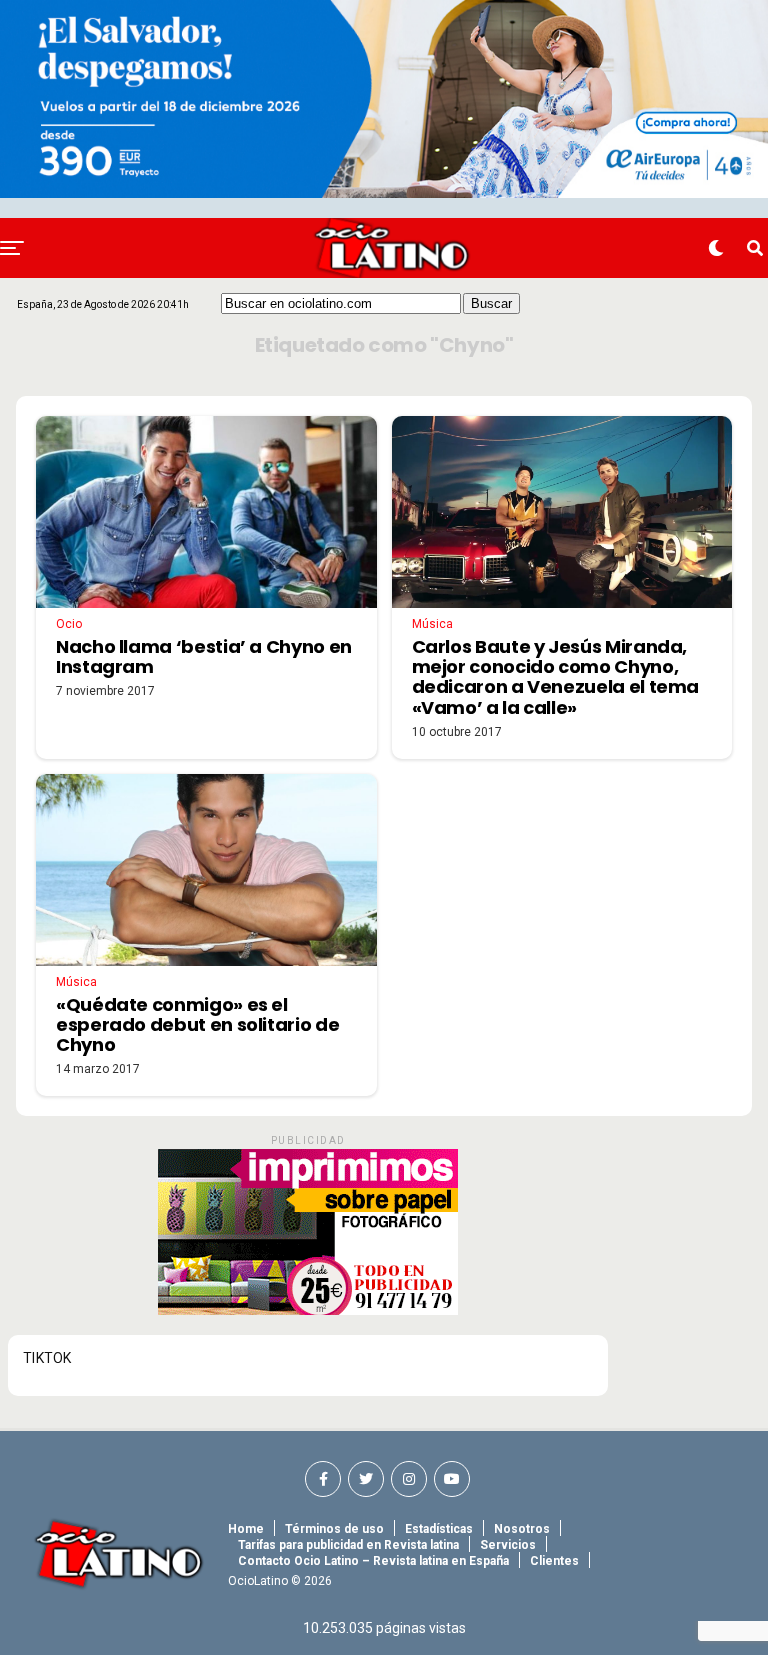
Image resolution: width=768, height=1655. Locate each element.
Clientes (554, 1561)
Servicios (508, 1545)
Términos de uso (334, 1529)
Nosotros (522, 1529)
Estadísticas (439, 1529)
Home (246, 1529)
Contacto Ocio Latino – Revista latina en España (373, 1561)
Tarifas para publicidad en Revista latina (348, 1545)
